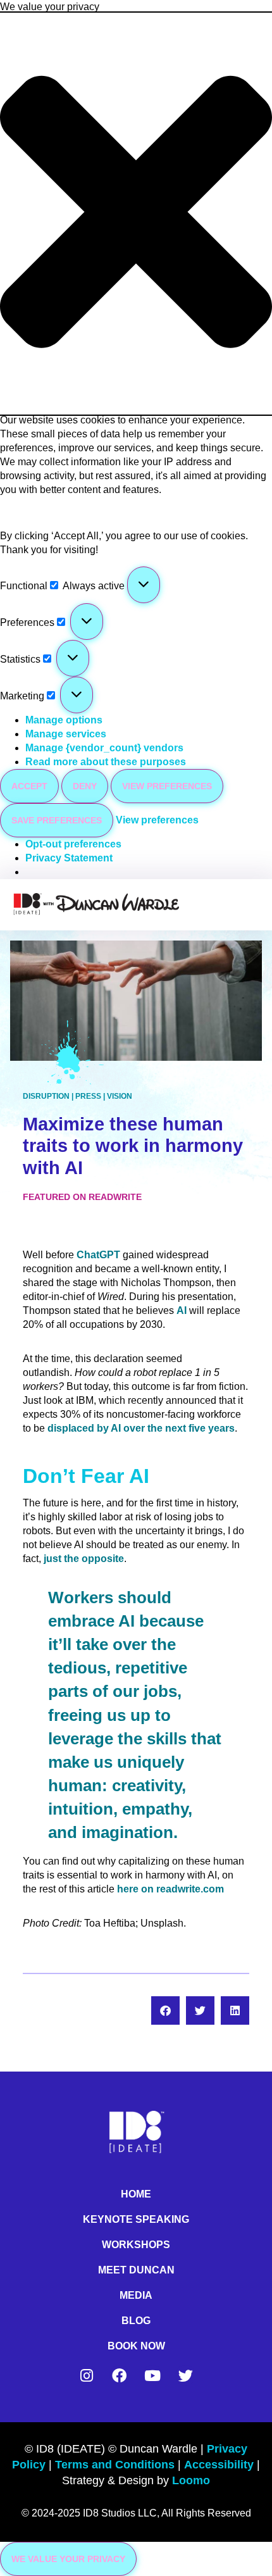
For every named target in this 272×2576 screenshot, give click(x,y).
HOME (136, 2194)
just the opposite (84, 1559)
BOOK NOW (136, 2346)
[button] (136, 214)
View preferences (167, 786)
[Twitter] (185, 2375)
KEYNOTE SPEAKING (136, 2219)
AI (182, 1310)
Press (88, 1096)
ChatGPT (98, 1255)
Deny (85, 786)
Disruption (46, 1096)
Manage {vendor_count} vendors (104, 748)
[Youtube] (152, 2375)
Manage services (66, 734)
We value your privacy (68, 2559)
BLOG (136, 2321)
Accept (29, 786)
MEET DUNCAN (136, 2270)
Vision (120, 1096)
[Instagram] (87, 2375)
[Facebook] (120, 2375)
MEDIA (136, 2295)
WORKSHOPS (136, 2245)
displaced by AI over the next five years (141, 1428)
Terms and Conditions (115, 2465)
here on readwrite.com (169, 1889)
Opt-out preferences (73, 844)
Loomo (191, 2480)
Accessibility (219, 2465)
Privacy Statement (69, 858)
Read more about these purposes (106, 762)
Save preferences (57, 820)
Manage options (64, 720)
